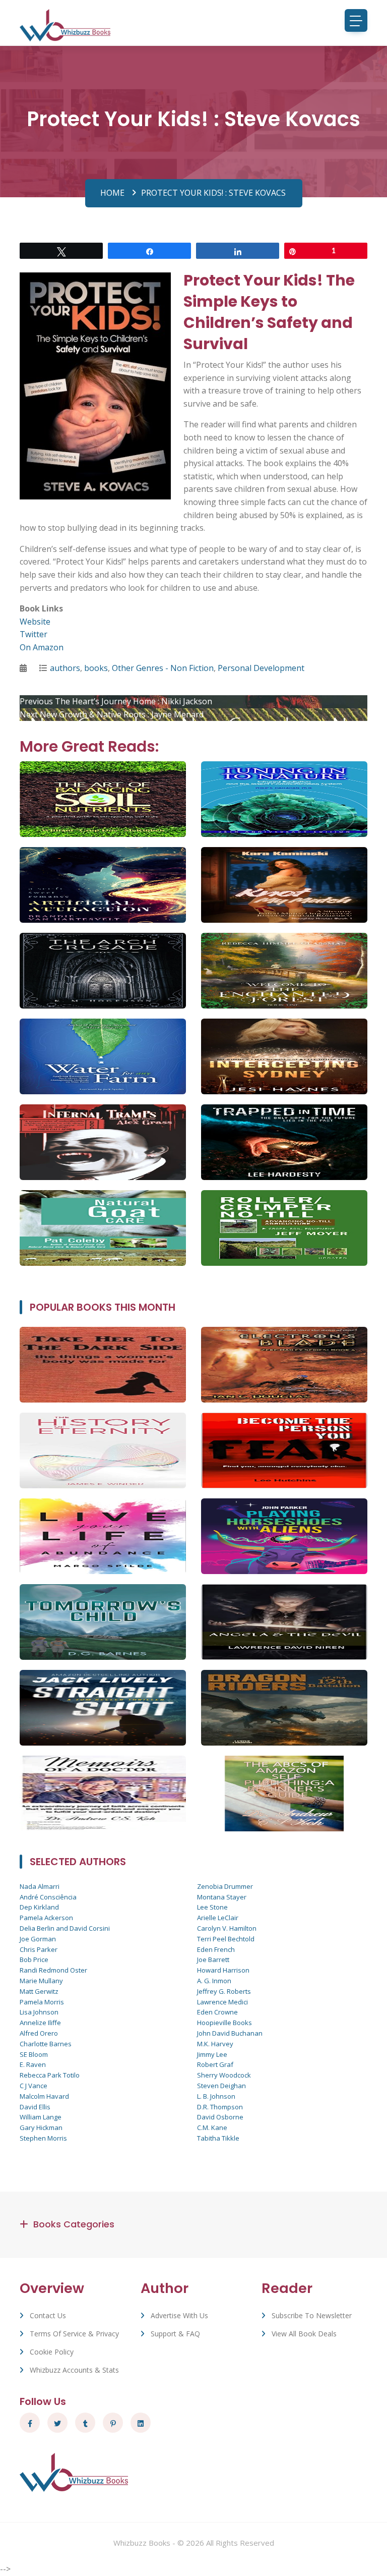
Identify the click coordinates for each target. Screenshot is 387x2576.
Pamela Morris (42, 2002)
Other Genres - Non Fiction (163, 668)
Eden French (216, 1949)
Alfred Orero (39, 2033)
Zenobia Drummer (225, 1886)
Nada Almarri (40, 1886)
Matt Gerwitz (39, 1991)
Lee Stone (212, 1907)
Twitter (34, 634)
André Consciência (48, 1897)
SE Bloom (34, 2054)
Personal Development (261, 668)
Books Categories (74, 2224)
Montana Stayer (222, 1897)
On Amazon (42, 647)
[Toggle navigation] (356, 20)
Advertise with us (179, 2315)
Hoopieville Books (224, 2023)
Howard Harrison (223, 1970)
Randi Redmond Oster (53, 1970)
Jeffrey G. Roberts (224, 1991)
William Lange (41, 2117)
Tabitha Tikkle (218, 2138)
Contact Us (48, 2315)
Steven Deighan (221, 2086)
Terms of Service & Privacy (74, 2334)
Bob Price (34, 1959)
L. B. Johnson (216, 2096)
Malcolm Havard (44, 2096)
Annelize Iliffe (40, 2023)
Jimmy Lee (212, 2054)
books (96, 668)
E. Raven (33, 2064)
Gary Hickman (41, 2127)
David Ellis (35, 2107)
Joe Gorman (38, 1939)
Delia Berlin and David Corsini (65, 1928)
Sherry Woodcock (224, 2075)
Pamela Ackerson (46, 1918)
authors (65, 668)
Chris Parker (39, 1949)
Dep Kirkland (39, 1907)
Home (112, 193)
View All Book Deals (304, 2334)
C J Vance (34, 2086)
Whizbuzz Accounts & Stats (74, 2370)
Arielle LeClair (218, 1918)
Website (35, 622)
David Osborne (220, 2117)
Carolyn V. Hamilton (227, 1928)
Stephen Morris (43, 2138)
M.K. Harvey (215, 2044)
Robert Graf (215, 2064)
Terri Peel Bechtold (226, 1939)
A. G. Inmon (214, 1981)
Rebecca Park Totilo (50, 2075)
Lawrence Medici (222, 2002)
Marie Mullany (41, 1981)
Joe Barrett (213, 1959)
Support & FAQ (175, 2334)
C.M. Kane (212, 2127)
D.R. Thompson (220, 2107)
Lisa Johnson (39, 2012)
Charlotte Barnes (46, 2044)
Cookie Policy (52, 2352)
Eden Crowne (217, 2012)
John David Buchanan (230, 2033)
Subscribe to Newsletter (312, 2315)
